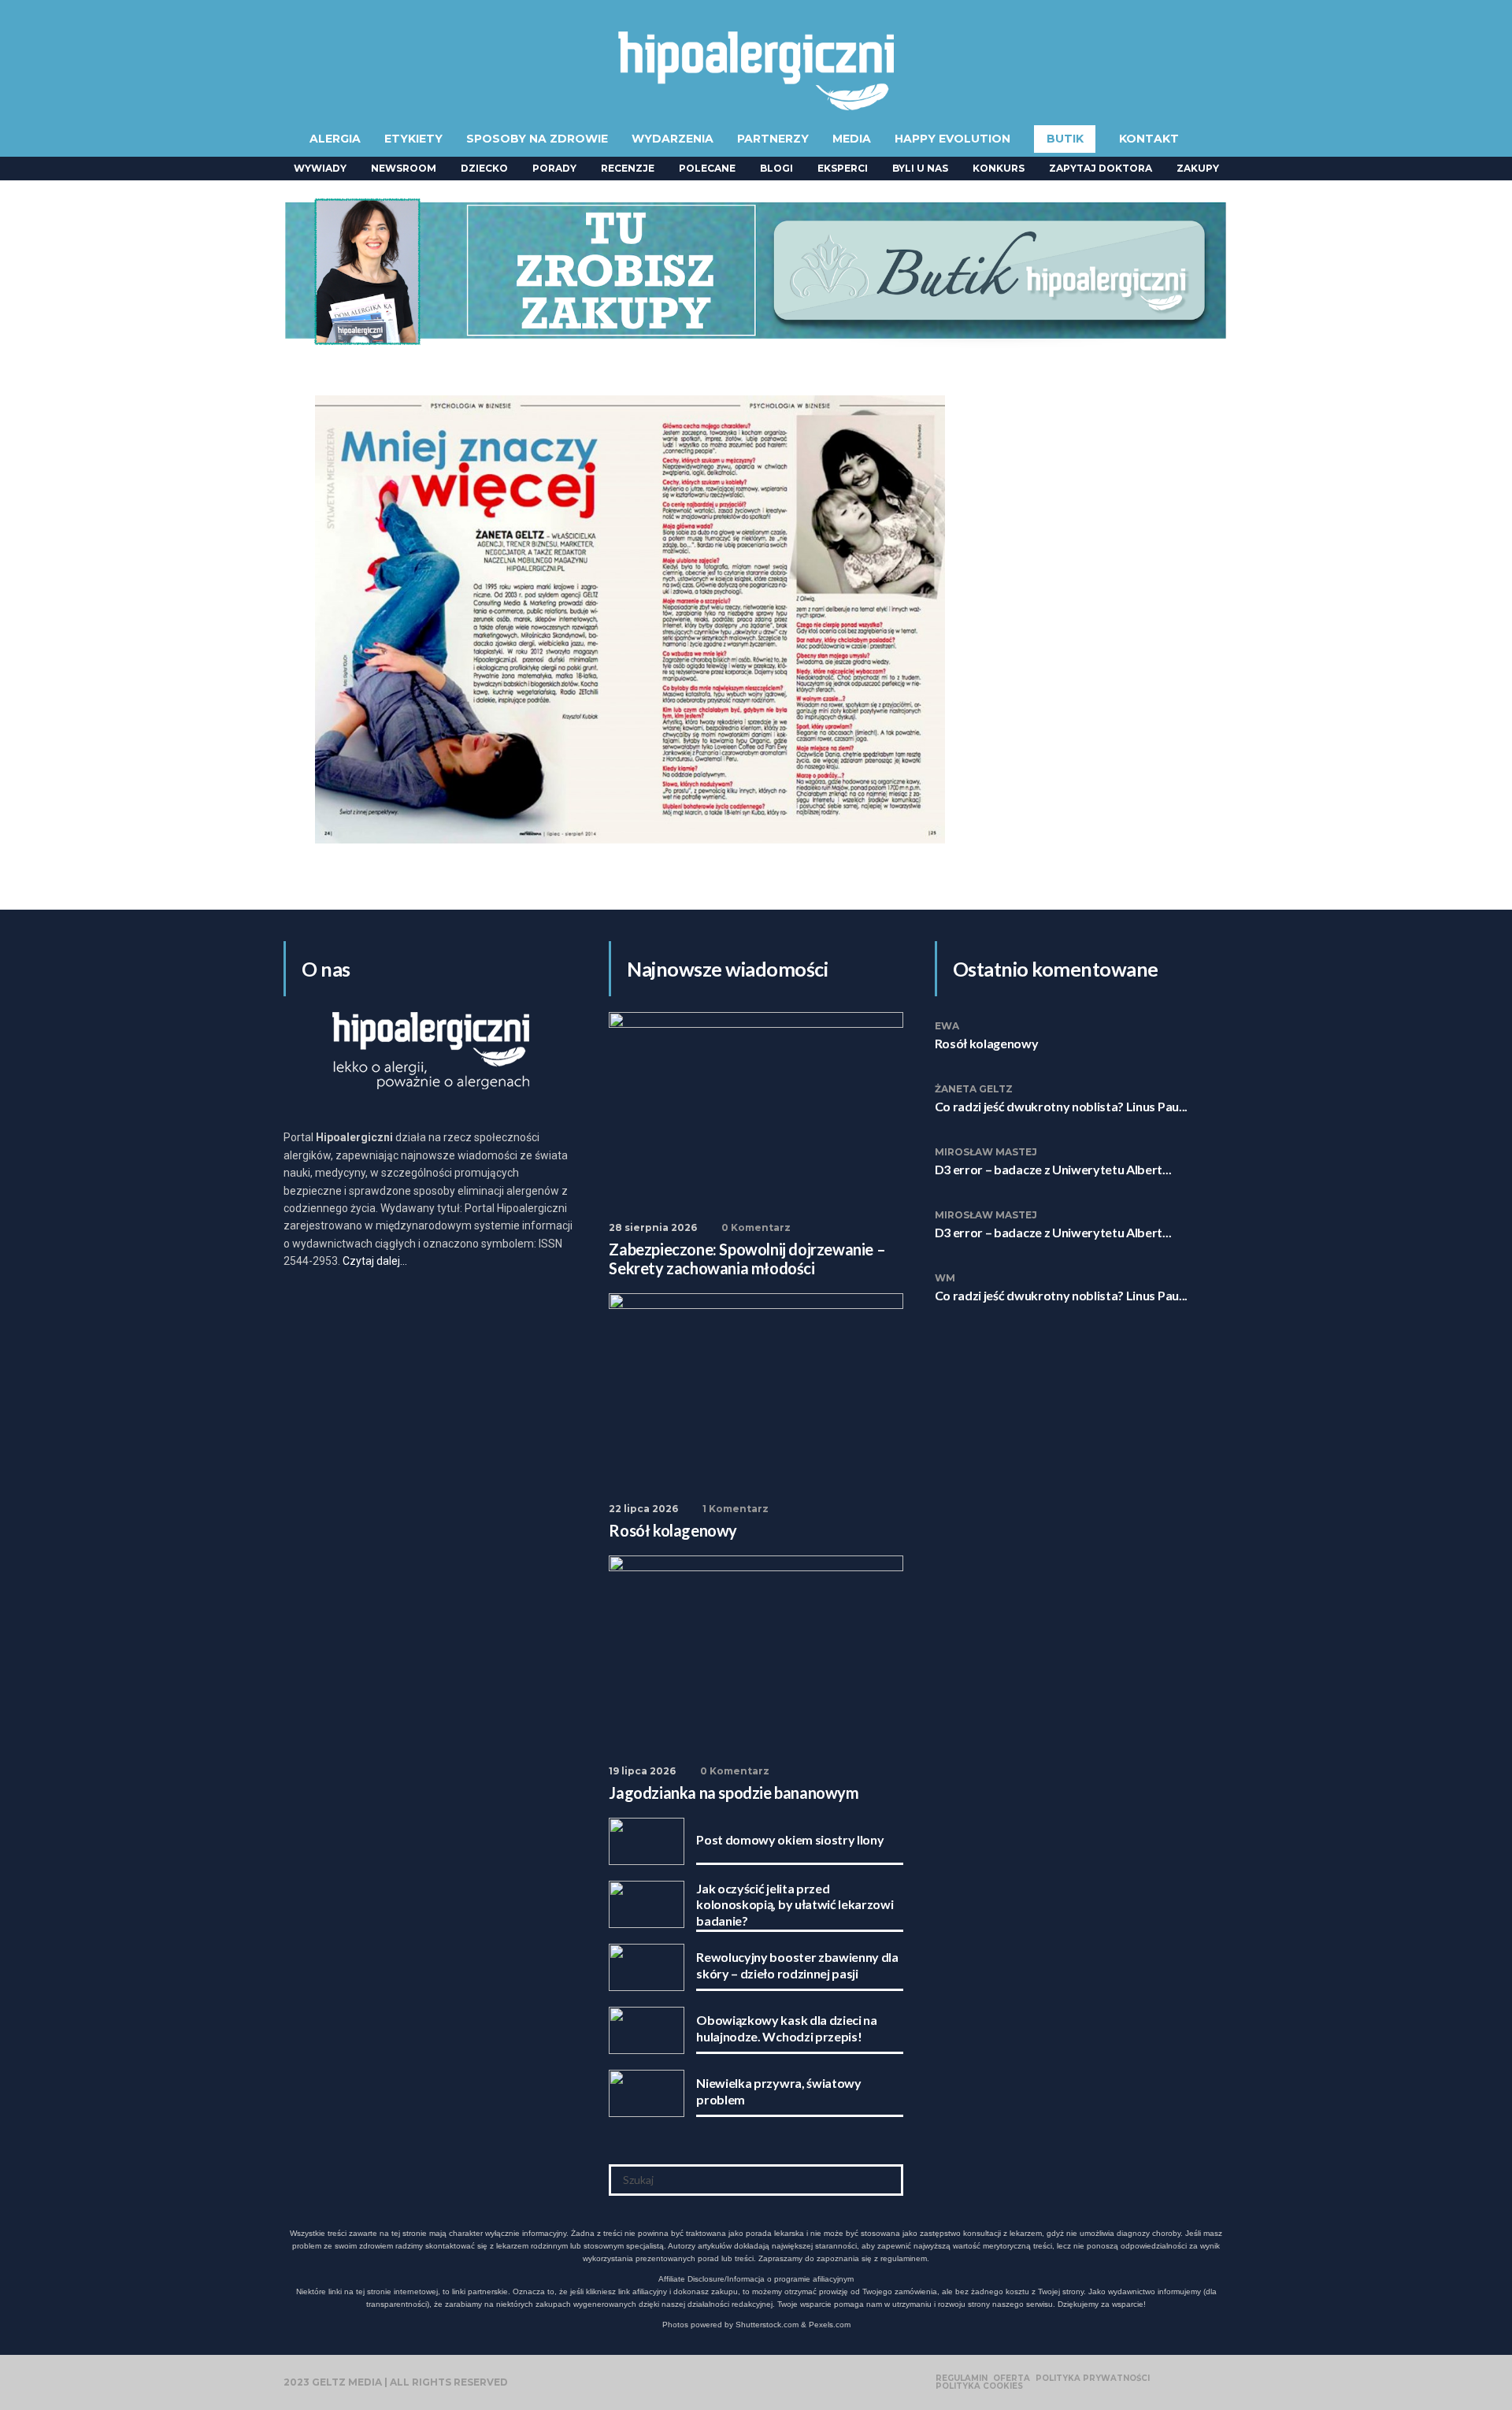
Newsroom (404, 168)
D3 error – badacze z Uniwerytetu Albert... (1053, 1169)
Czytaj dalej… (375, 1261)
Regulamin (962, 2378)
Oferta (1012, 2378)
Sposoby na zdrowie (537, 139)
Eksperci (843, 168)
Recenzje (628, 168)
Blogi (776, 168)
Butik (1065, 139)
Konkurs (999, 168)
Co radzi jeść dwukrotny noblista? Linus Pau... (1061, 1106)
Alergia (335, 139)
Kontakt (1149, 139)
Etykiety (413, 139)
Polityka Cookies (979, 2386)
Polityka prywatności (1093, 2378)
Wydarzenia (673, 139)
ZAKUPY (1198, 168)
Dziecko (484, 168)
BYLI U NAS (920, 168)
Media (852, 139)
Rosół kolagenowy (987, 1043)
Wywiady (320, 168)
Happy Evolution (952, 139)
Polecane (707, 168)
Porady (554, 168)
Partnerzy (773, 139)
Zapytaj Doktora (1101, 168)
